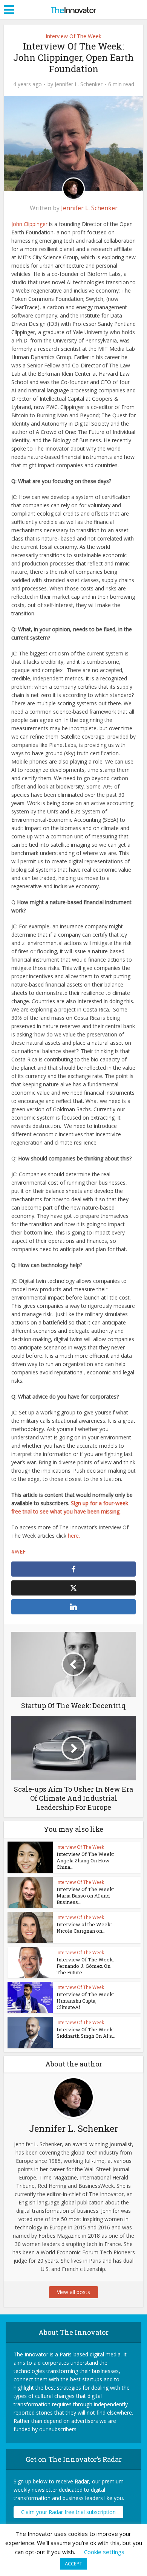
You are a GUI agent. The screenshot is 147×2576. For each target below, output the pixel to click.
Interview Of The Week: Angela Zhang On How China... (85, 1860)
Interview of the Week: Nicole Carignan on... (84, 1928)
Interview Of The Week (73, 36)
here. (74, 1536)
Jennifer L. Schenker (79, 84)
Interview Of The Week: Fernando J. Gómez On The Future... (85, 1966)
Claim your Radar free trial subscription (68, 2512)
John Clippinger (29, 224)
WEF (20, 1551)
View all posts (73, 2292)
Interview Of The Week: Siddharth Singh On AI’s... (86, 2033)
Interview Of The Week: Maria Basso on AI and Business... (85, 1896)
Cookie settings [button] (104, 2552)
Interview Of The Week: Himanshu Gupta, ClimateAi (85, 2001)
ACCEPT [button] (73, 2564)
